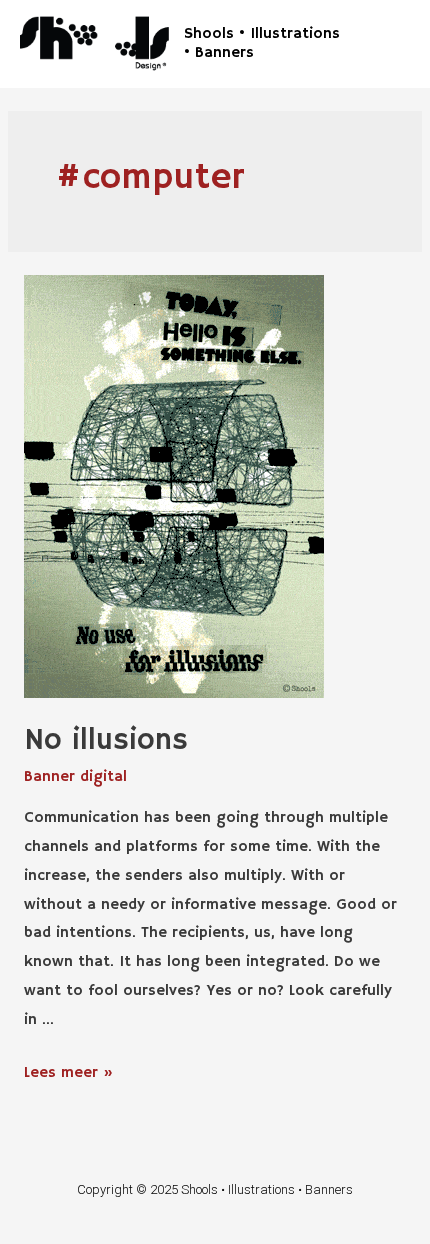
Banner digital (75, 776)
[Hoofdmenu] (387, 43)
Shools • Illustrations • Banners (262, 43)
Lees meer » (68, 1072)
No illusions (106, 740)
